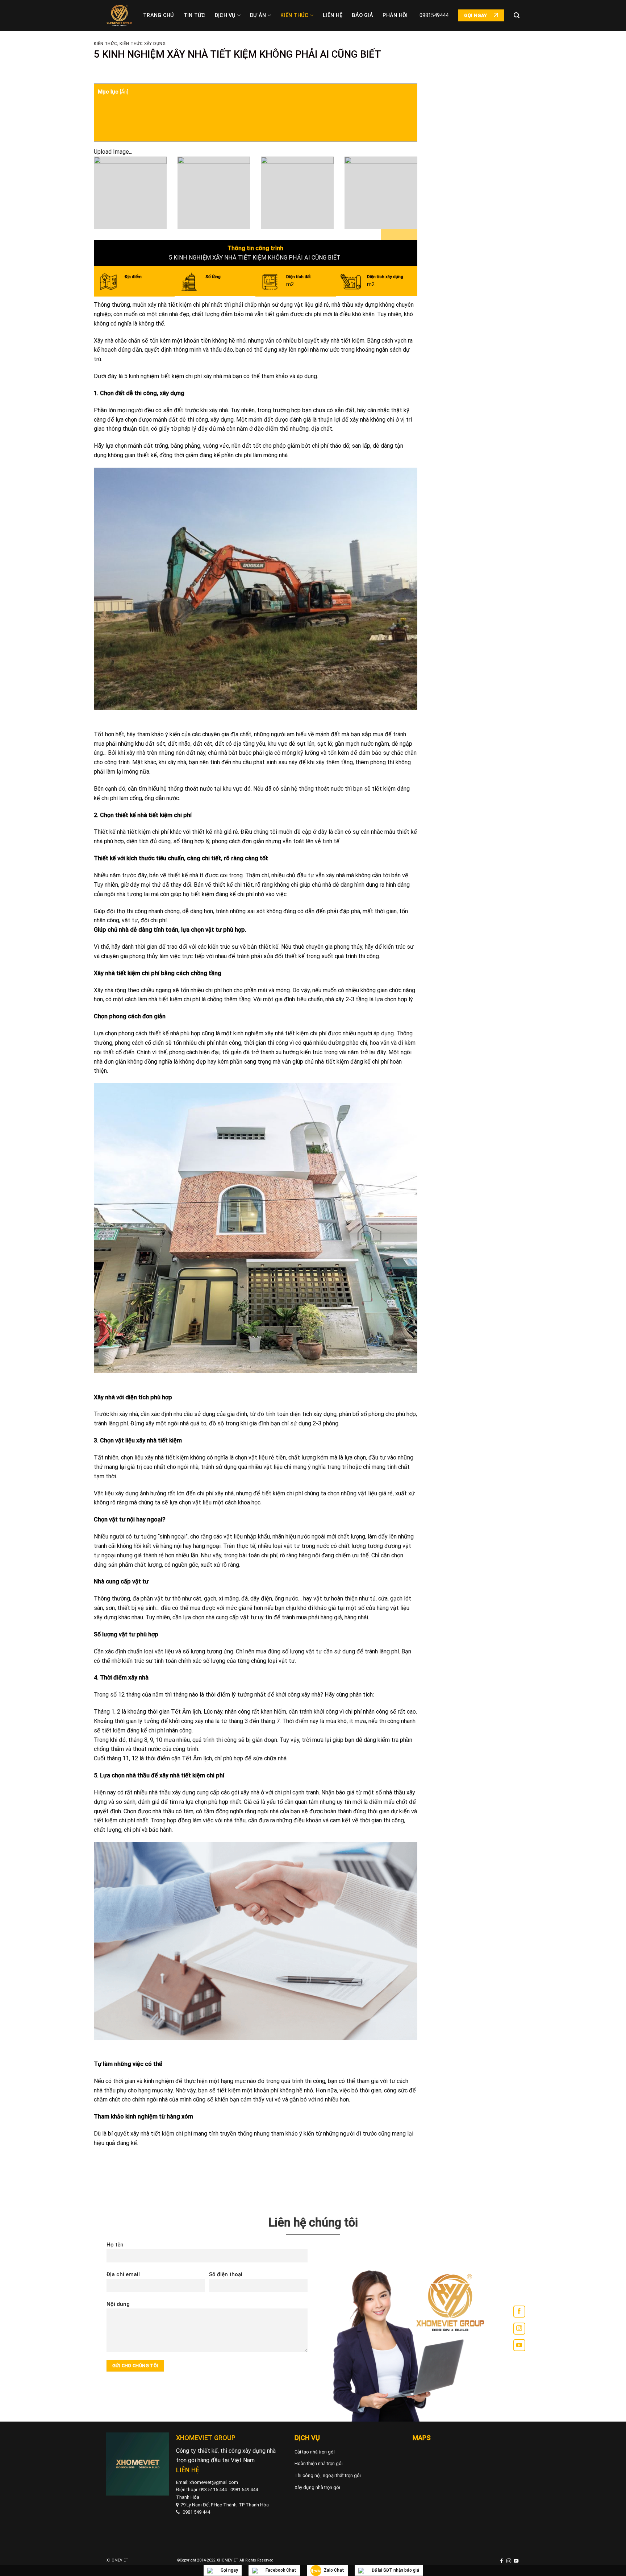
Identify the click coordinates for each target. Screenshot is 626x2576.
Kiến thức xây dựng (143, 44)
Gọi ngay (229, 2570)
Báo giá (362, 15)
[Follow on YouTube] (519, 2345)
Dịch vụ (225, 15)
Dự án (258, 15)
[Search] (517, 15)
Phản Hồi (395, 15)
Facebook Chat (281, 2570)
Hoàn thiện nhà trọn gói (319, 2463)
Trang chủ (159, 15)
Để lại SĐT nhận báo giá (395, 2570)
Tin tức (195, 15)
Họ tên (115, 2245)
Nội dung (118, 2304)
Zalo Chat (334, 2570)
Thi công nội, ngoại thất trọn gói (328, 2475)
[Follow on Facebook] (519, 2312)
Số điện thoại (226, 2274)
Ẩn (124, 92)
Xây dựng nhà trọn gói (317, 2487)
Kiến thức (295, 15)
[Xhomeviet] (119, 16)
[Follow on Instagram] (519, 2329)
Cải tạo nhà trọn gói (315, 2452)
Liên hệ (333, 15)
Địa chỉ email (123, 2274)
